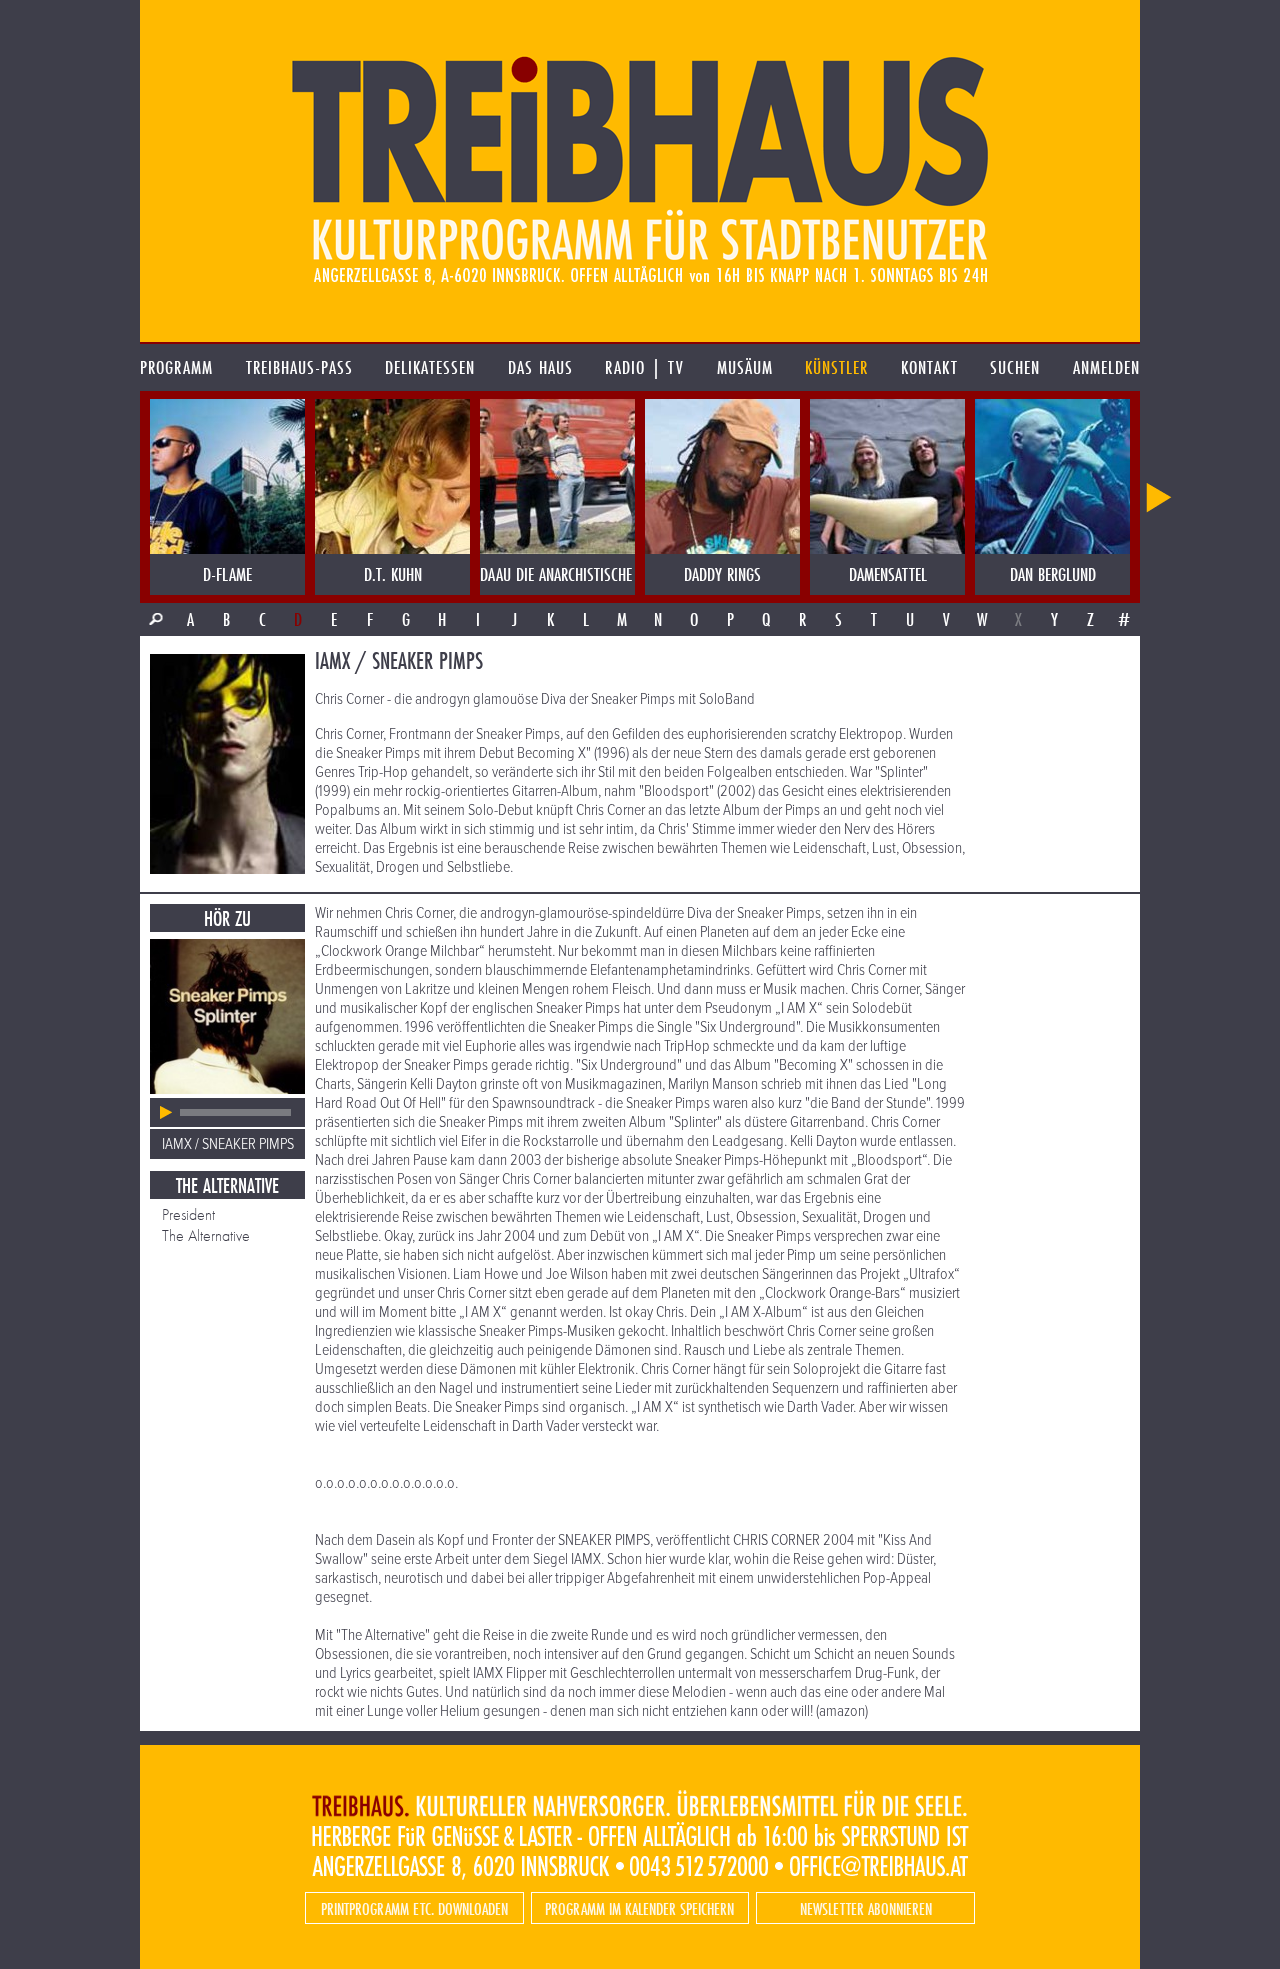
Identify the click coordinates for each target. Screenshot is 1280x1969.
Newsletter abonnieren (866, 1908)
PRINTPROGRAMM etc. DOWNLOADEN (414, 1908)
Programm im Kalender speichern (639, 1908)
